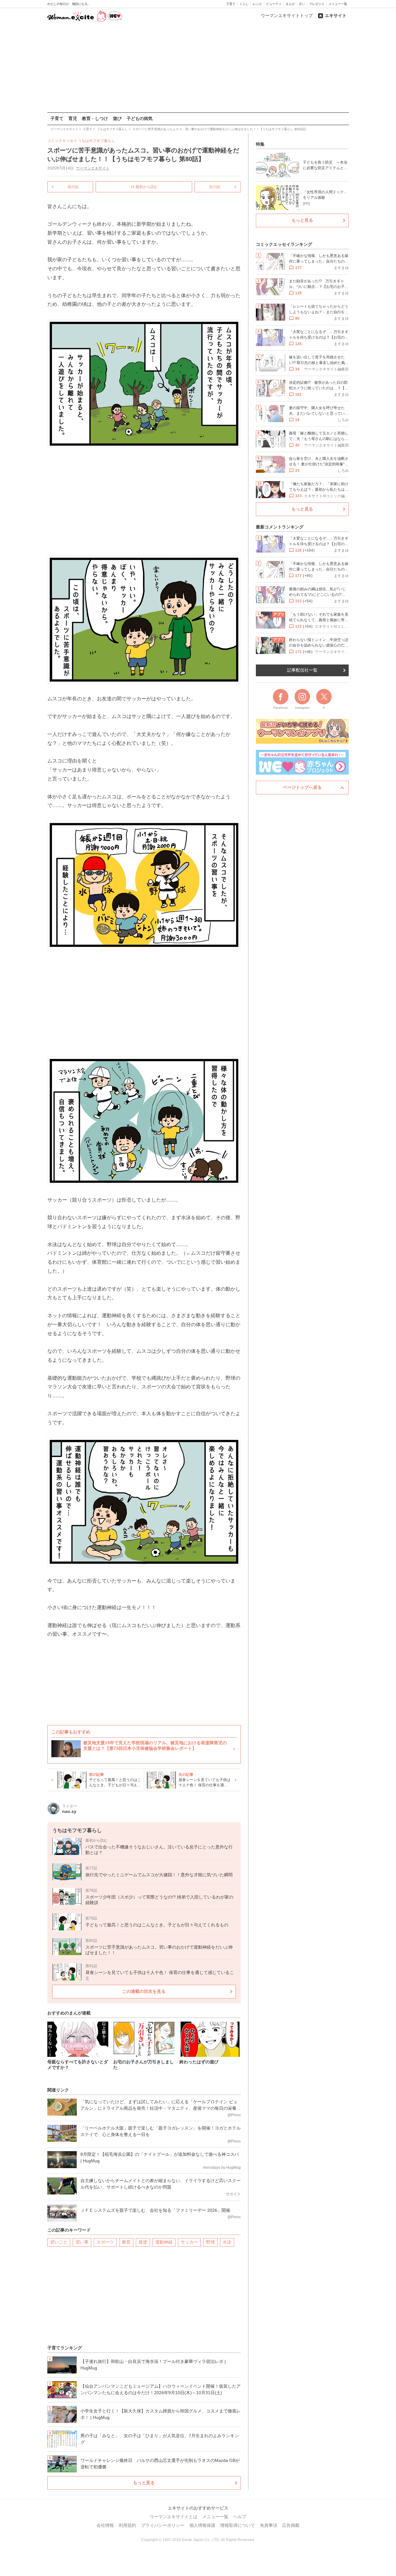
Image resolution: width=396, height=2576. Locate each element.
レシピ (257, 4)
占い (302, 4)
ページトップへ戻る (302, 787)
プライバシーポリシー (163, 2525)
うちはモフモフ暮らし (97, 141)
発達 (143, 2242)
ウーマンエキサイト (93, 168)
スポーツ (105, 2242)
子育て (231, 4)
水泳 (227, 2242)
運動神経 (164, 2242)
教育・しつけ (95, 118)
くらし (244, 4)
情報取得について (238, 2525)
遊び (117, 118)
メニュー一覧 (338, 4)
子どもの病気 (140, 118)
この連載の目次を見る (144, 1991)
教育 (126, 2242)
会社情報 (105, 2525)
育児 (73, 118)
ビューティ (274, 4)
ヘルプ (240, 2517)
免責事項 (269, 2525)
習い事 (82, 2242)
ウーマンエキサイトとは (174, 2517)
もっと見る (144, 2483)
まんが (290, 4)
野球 (210, 2242)
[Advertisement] (198, 68)
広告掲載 (291, 2525)
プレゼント (317, 4)
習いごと (59, 2242)
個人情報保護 (202, 2525)
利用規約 (127, 2525)
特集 (260, 144)
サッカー (189, 2242)
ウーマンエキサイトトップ (287, 15)
